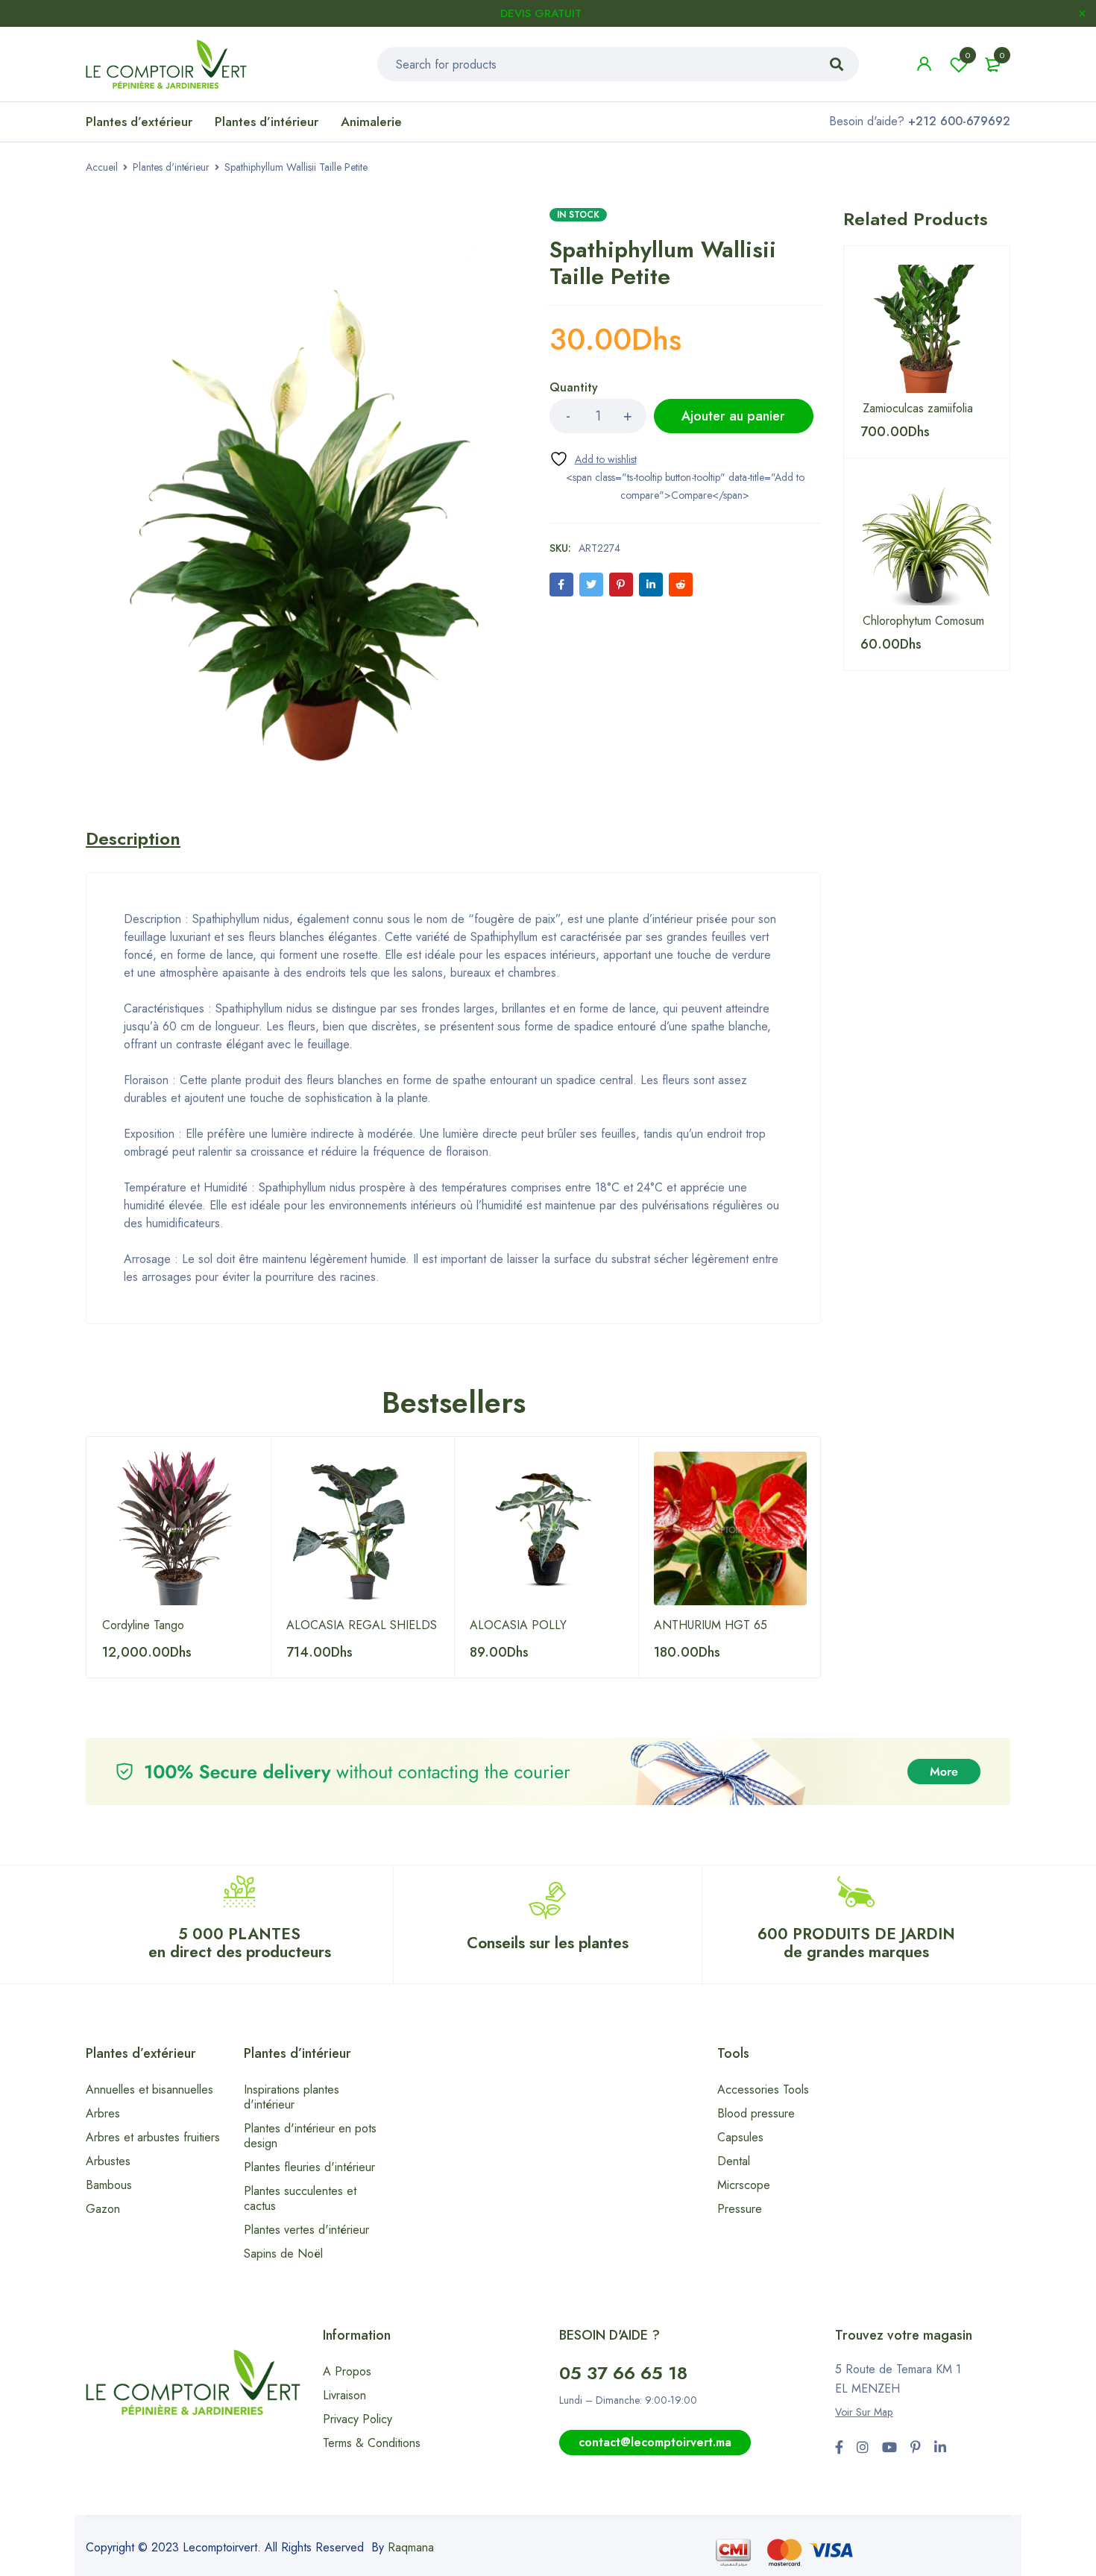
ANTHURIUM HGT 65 (711, 1625)
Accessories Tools (763, 2090)
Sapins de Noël (283, 2254)
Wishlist (968, 55)
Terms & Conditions (372, 2443)
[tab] (133, 839)
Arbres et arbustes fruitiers (153, 2137)
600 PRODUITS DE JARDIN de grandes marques (856, 1943)
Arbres (103, 2113)
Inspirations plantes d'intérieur (292, 2097)
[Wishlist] (593, 459)
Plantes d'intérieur (171, 167)
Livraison (344, 2395)
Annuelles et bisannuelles (149, 2090)
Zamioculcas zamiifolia (918, 409)
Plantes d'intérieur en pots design (310, 2136)
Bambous (109, 2185)
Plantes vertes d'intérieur (306, 2230)
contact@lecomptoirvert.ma (655, 2442)
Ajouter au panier (733, 416)
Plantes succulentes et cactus (300, 2198)
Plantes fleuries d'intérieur (309, 2167)
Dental (734, 2161)
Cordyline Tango (143, 1625)
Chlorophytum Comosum (923, 621)
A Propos (347, 2371)
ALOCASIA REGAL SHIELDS (362, 1625)
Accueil (102, 167)
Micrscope (744, 2185)
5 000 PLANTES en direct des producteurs (240, 1943)
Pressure (740, 2209)
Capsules (740, 2137)
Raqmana (411, 2547)
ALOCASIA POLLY (518, 1625)
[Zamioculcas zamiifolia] (927, 329)
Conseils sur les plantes (548, 1943)
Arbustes (108, 2161)
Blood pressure (756, 2113)
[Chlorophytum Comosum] (927, 541)
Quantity (574, 388)
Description (133, 839)
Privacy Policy (358, 2419)
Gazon (103, 2209)
